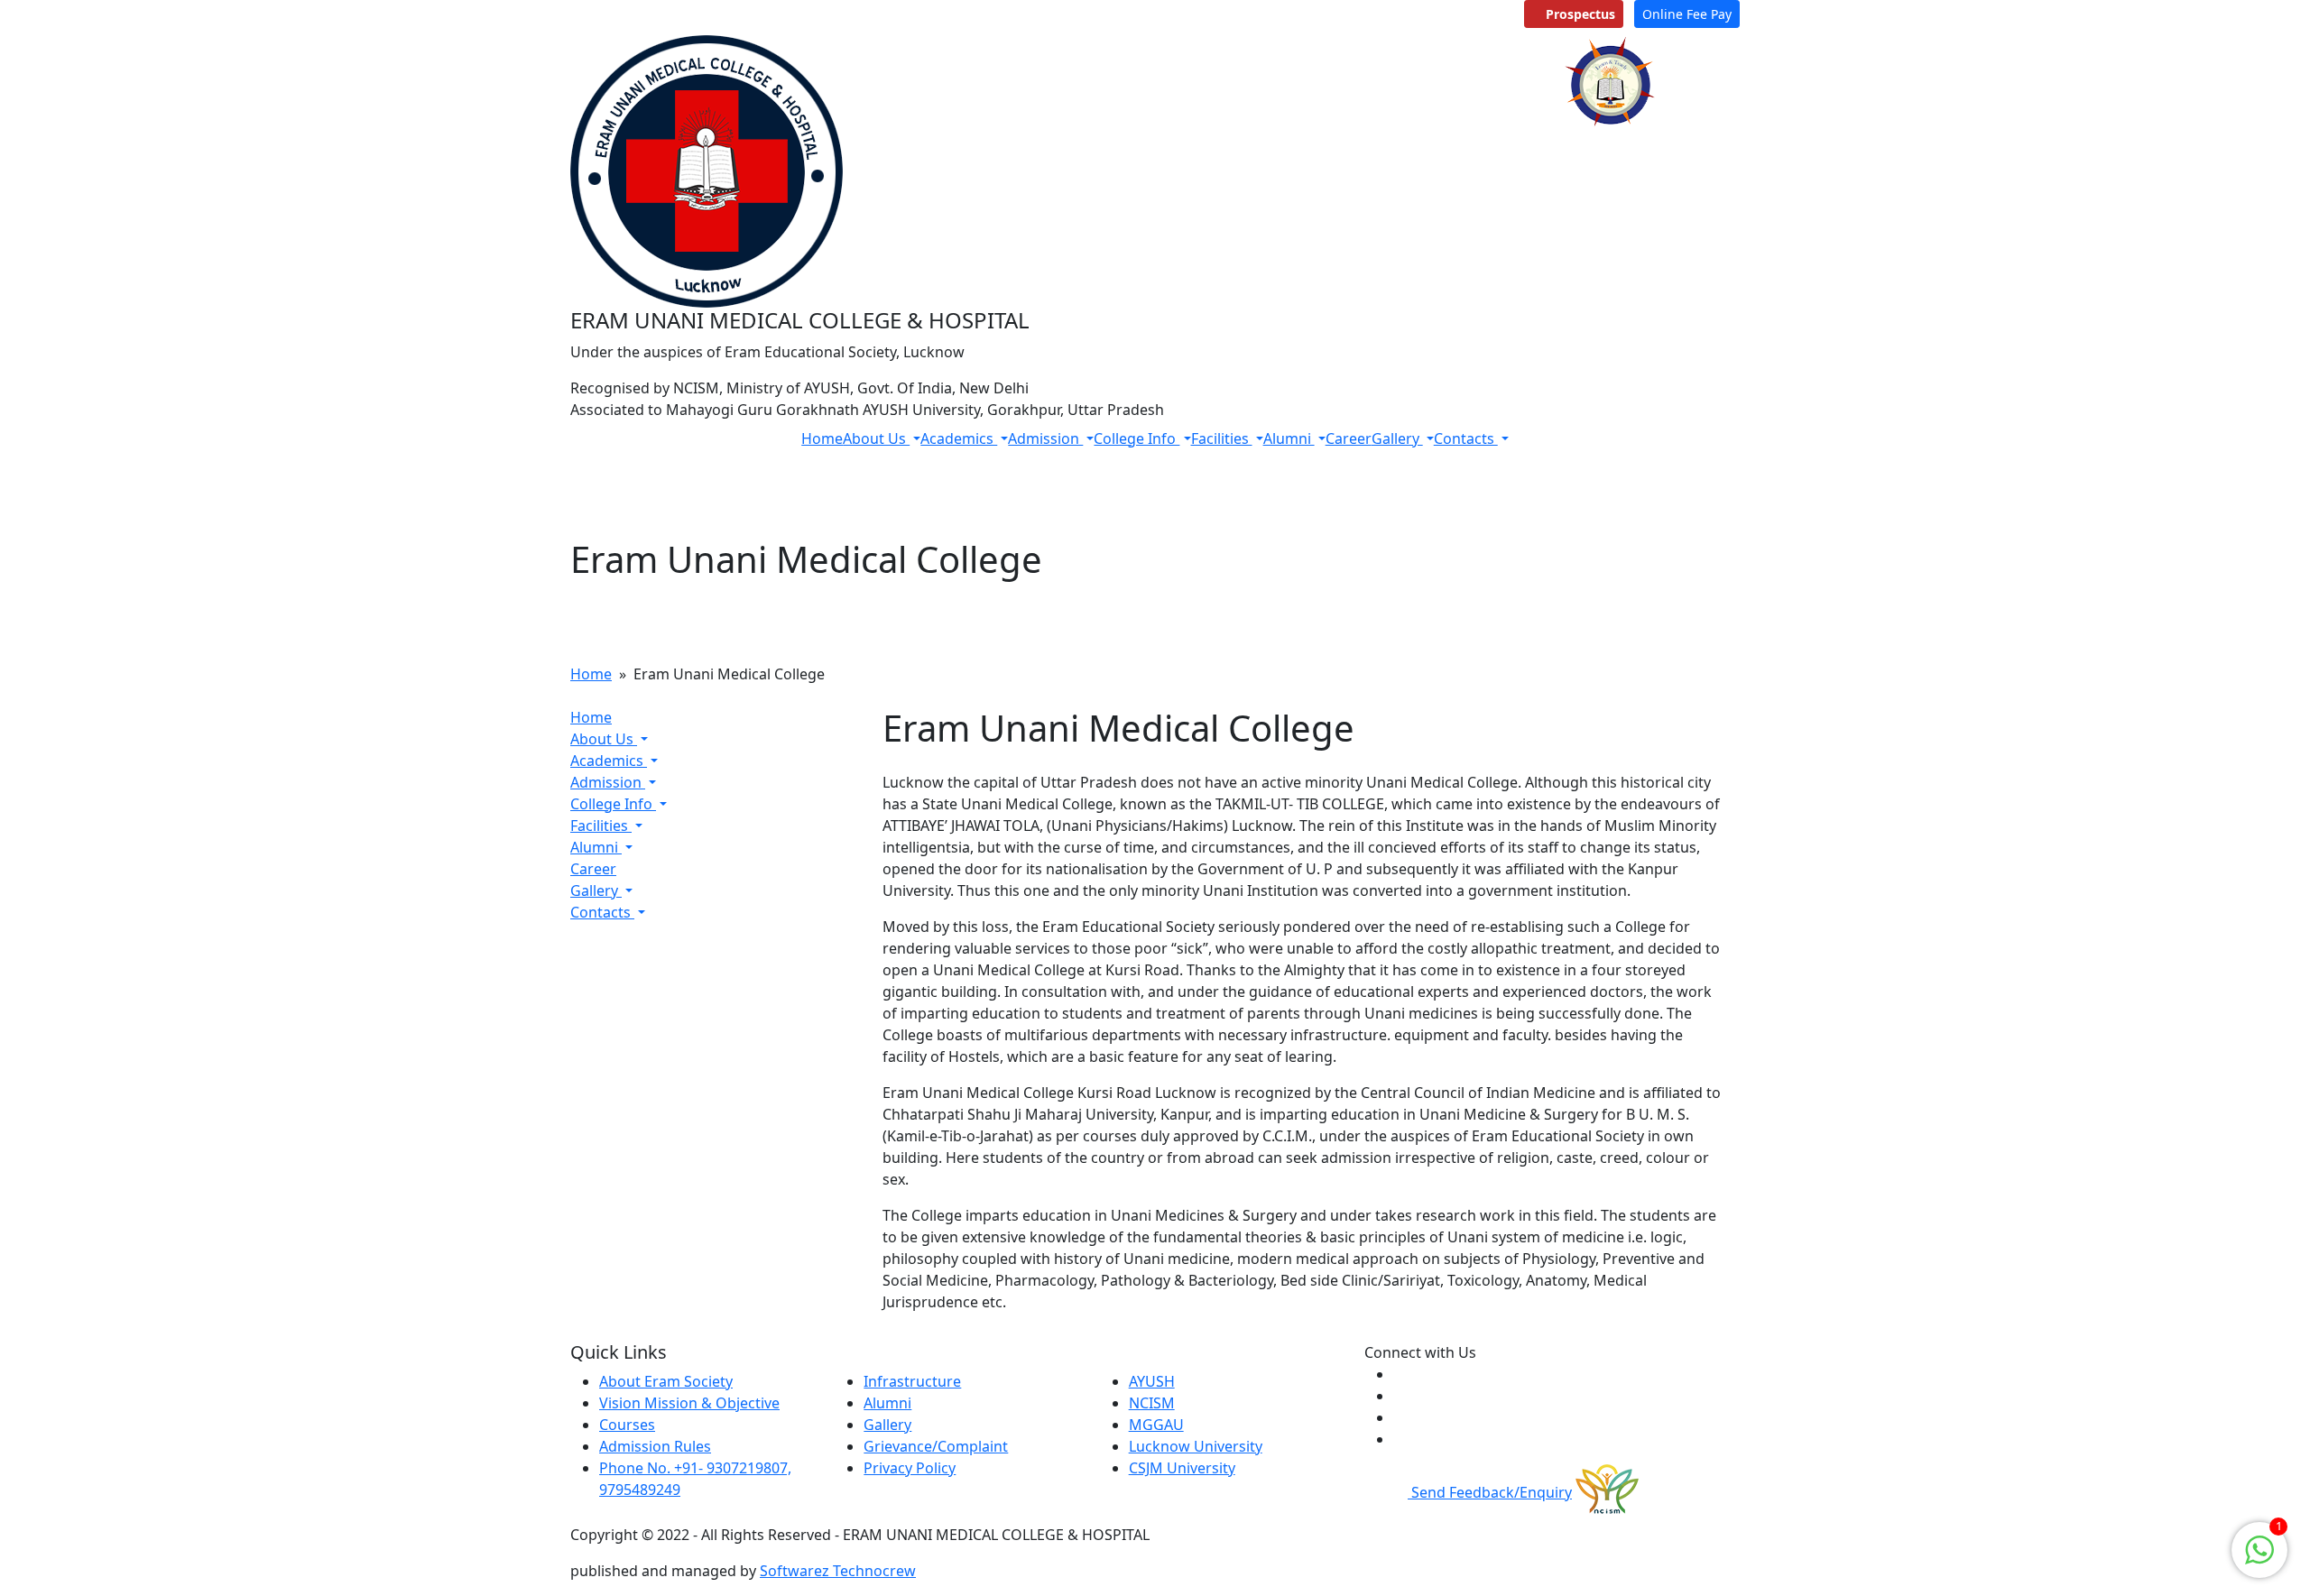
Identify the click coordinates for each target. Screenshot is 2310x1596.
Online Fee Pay (1687, 14)
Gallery (1397, 438)
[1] (2259, 1548)
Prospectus (1579, 14)
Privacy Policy (910, 1468)
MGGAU (1156, 1425)
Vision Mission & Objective (689, 1403)
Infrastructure (912, 1381)
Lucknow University (1196, 1446)
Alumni (1289, 438)
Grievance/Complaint (936, 1446)
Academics (959, 438)
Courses (627, 1425)
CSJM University (1182, 1468)
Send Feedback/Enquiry (1490, 1492)
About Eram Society (666, 1381)
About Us (876, 438)
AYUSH (1152, 1381)
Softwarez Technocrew (838, 1571)
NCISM (1152, 1403)
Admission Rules (655, 1446)
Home (822, 438)
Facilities (1222, 438)
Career (1349, 438)
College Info (1137, 438)
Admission (1045, 438)
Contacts (1466, 438)
